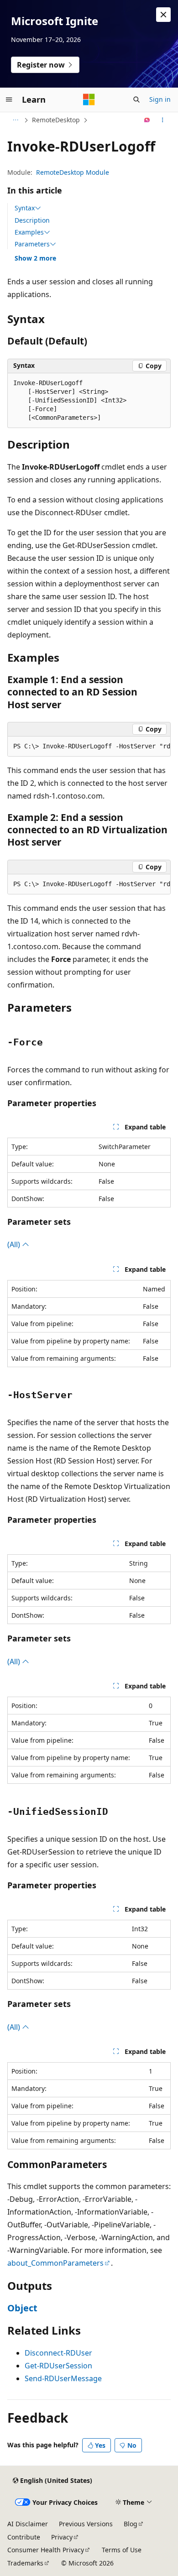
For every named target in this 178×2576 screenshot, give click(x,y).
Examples (29, 232)
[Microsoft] (89, 99)
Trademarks (25, 2563)
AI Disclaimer (28, 2524)
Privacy (62, 2537)
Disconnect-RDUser (58, 2353)
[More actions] (163, 120)
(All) (15, 1244)
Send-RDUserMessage (63, 2378)
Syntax (25, 208)
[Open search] (136, 99)
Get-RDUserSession (58, 2366)
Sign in (160, 99)
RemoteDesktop (56, 120)
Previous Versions (86, 2524)
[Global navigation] (9, 99)
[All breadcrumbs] (15, 120)
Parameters (32, 244)
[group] (89, 747)
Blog (131, 2524)
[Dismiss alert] (163, 15)
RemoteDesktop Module (73, 172)
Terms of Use (122, 2550)
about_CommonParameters (55, 2263)
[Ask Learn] (147, 120)
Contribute (24, 2537)
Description (32, 220)
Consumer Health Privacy (46, 2550)
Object (22, 2308)
